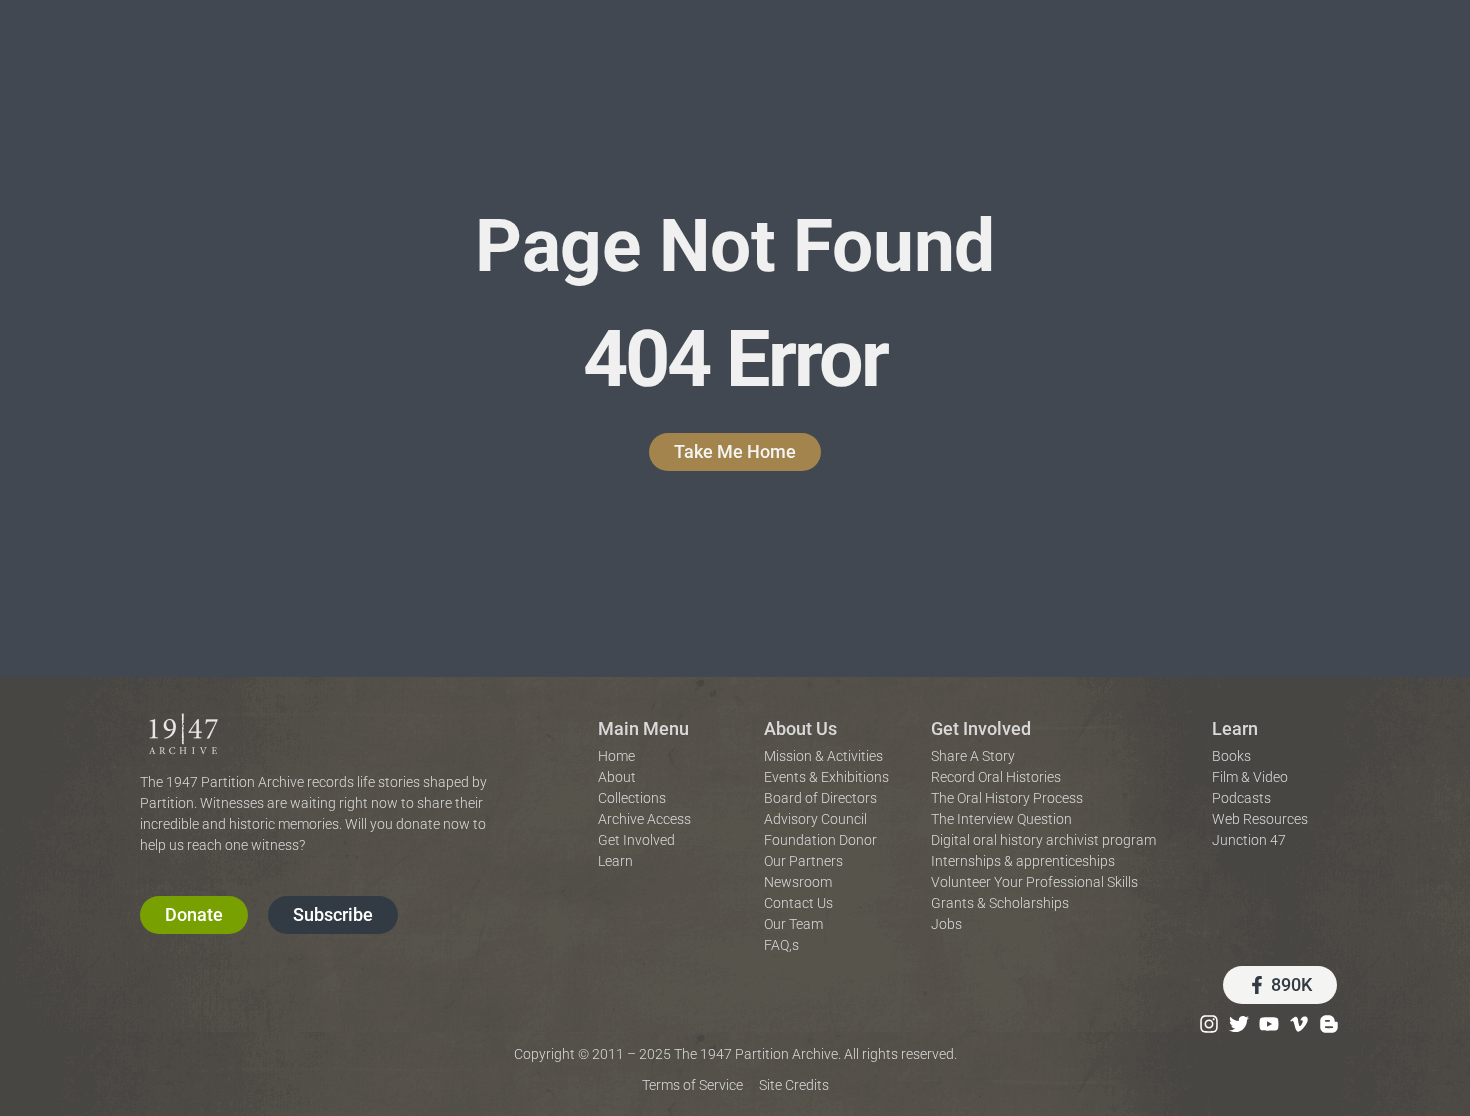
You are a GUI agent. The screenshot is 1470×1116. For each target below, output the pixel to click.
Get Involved (981, 728)
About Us (800, 728)
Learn (1235, 728)
